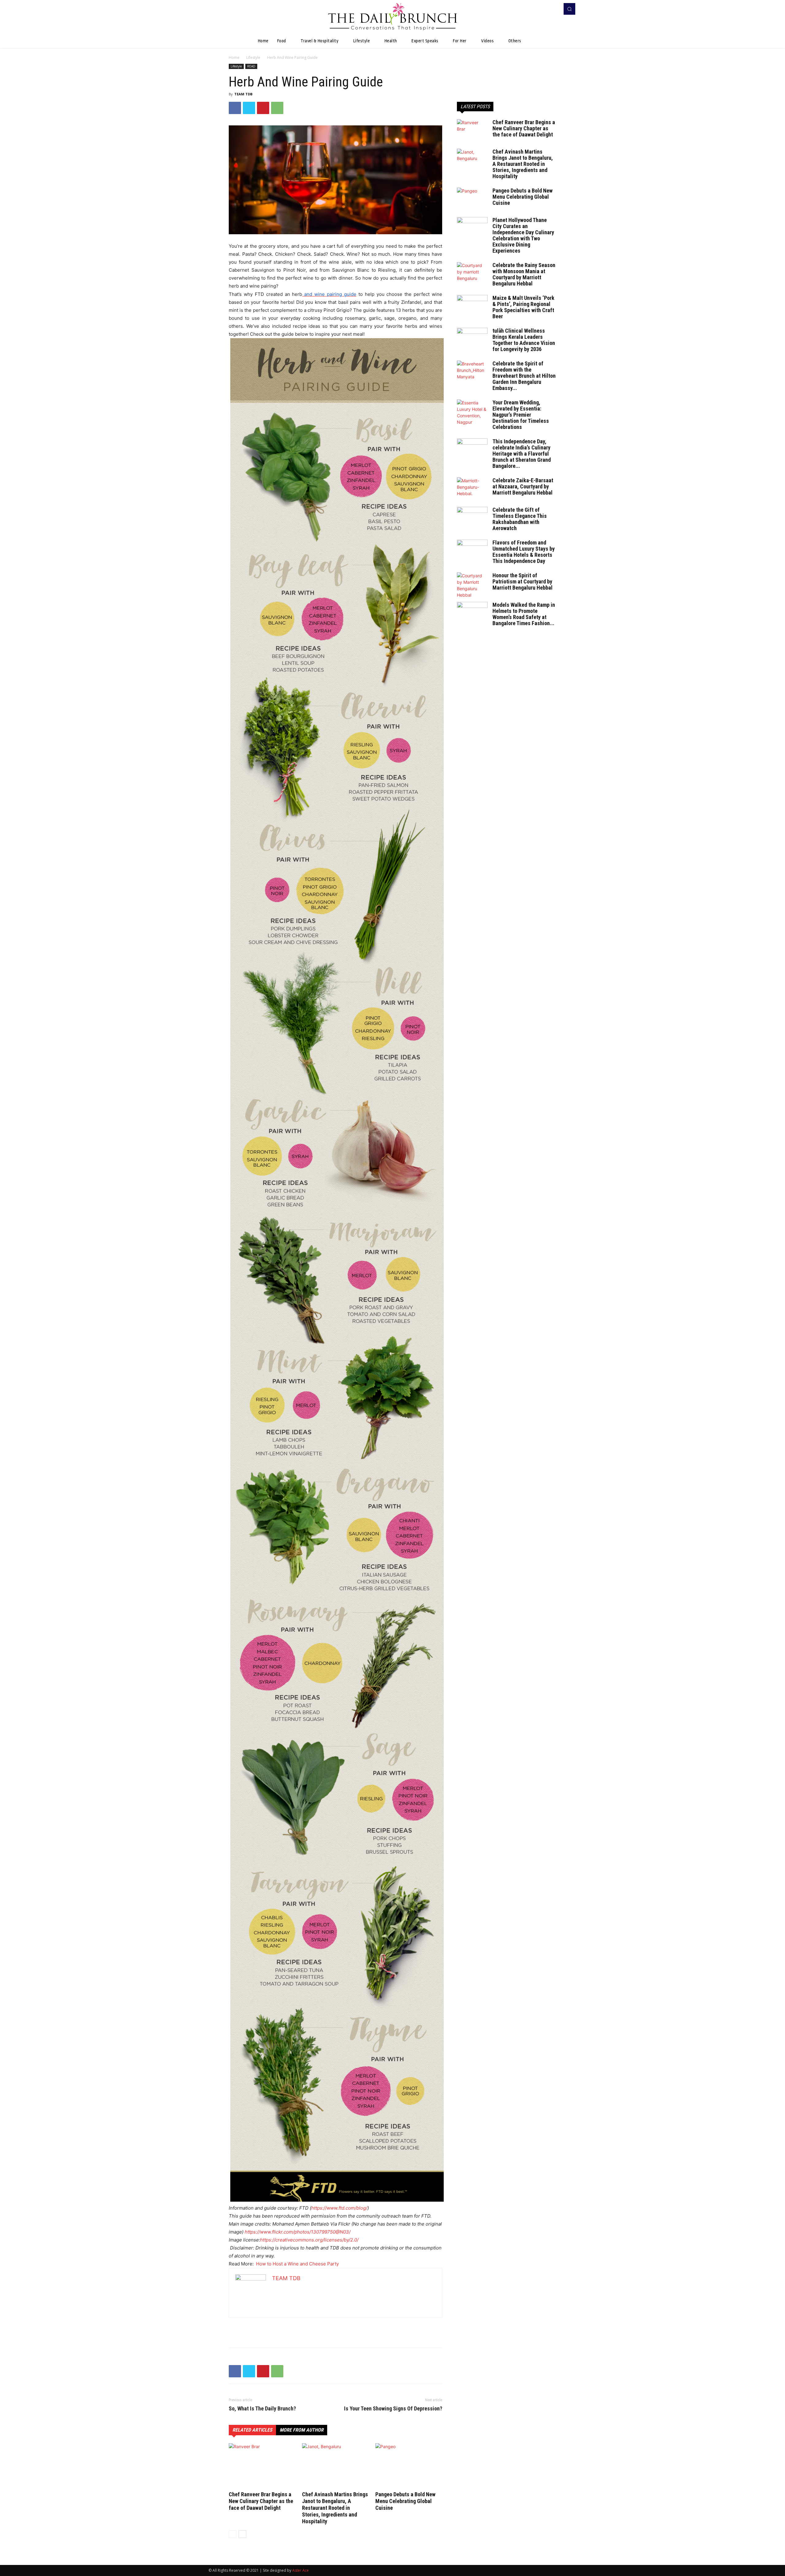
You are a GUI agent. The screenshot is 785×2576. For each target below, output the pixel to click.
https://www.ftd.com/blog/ (339, 2208)
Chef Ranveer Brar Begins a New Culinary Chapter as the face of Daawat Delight (261, 2501)
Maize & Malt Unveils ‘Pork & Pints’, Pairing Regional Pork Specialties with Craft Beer (523, 307)
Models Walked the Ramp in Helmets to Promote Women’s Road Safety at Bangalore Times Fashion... (524, 614)
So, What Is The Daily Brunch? (262, 2409)
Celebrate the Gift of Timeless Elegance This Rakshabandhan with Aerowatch (520, 519)
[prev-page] (233, 2534)
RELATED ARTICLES (252, 2430)
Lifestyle (253, 57)
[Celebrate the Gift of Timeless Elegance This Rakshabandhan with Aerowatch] (472, 518)
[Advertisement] (335, 2327)
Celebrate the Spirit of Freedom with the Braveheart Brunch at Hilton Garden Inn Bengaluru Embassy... (524, 376)
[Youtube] (553, 9)
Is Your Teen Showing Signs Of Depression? (393, 2409)
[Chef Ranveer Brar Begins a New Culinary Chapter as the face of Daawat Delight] (262, 2466)
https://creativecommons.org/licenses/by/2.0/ (309, 2240)
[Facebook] (545, 9)
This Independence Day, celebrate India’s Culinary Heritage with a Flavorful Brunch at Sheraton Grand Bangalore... (522, 454)
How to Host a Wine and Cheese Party (297, 2264)
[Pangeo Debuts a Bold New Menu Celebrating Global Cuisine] (409, 2466)
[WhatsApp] (277, 108)
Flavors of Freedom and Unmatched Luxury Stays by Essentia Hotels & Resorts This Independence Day (524, 552)
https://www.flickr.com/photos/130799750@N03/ (298, 2232)
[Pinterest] (263, 108)
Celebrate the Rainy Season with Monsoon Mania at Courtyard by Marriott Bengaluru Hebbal (524, 274)
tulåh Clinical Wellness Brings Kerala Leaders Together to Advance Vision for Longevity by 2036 (524, 340)
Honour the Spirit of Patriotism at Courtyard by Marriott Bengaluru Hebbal (523, 581)
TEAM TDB (243, 94)
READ (251, 66)
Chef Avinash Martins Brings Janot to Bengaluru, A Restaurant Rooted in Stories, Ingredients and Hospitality (335, 2508)
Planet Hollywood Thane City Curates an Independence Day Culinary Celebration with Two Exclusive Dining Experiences (523, 235)
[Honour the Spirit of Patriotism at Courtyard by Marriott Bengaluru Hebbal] (472, 585)
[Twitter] (249, 108)
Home (234, 57)
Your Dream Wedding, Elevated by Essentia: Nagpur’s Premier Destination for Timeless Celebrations (521, 415)
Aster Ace (301, 2570)
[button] (569, 9)
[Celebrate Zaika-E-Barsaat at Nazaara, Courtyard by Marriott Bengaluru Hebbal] (472, 488)
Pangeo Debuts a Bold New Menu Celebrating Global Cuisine (405, 2501)
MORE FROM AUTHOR (302, 2430)
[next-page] (242, 2534)
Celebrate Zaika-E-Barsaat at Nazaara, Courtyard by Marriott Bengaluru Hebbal (523, 486)
